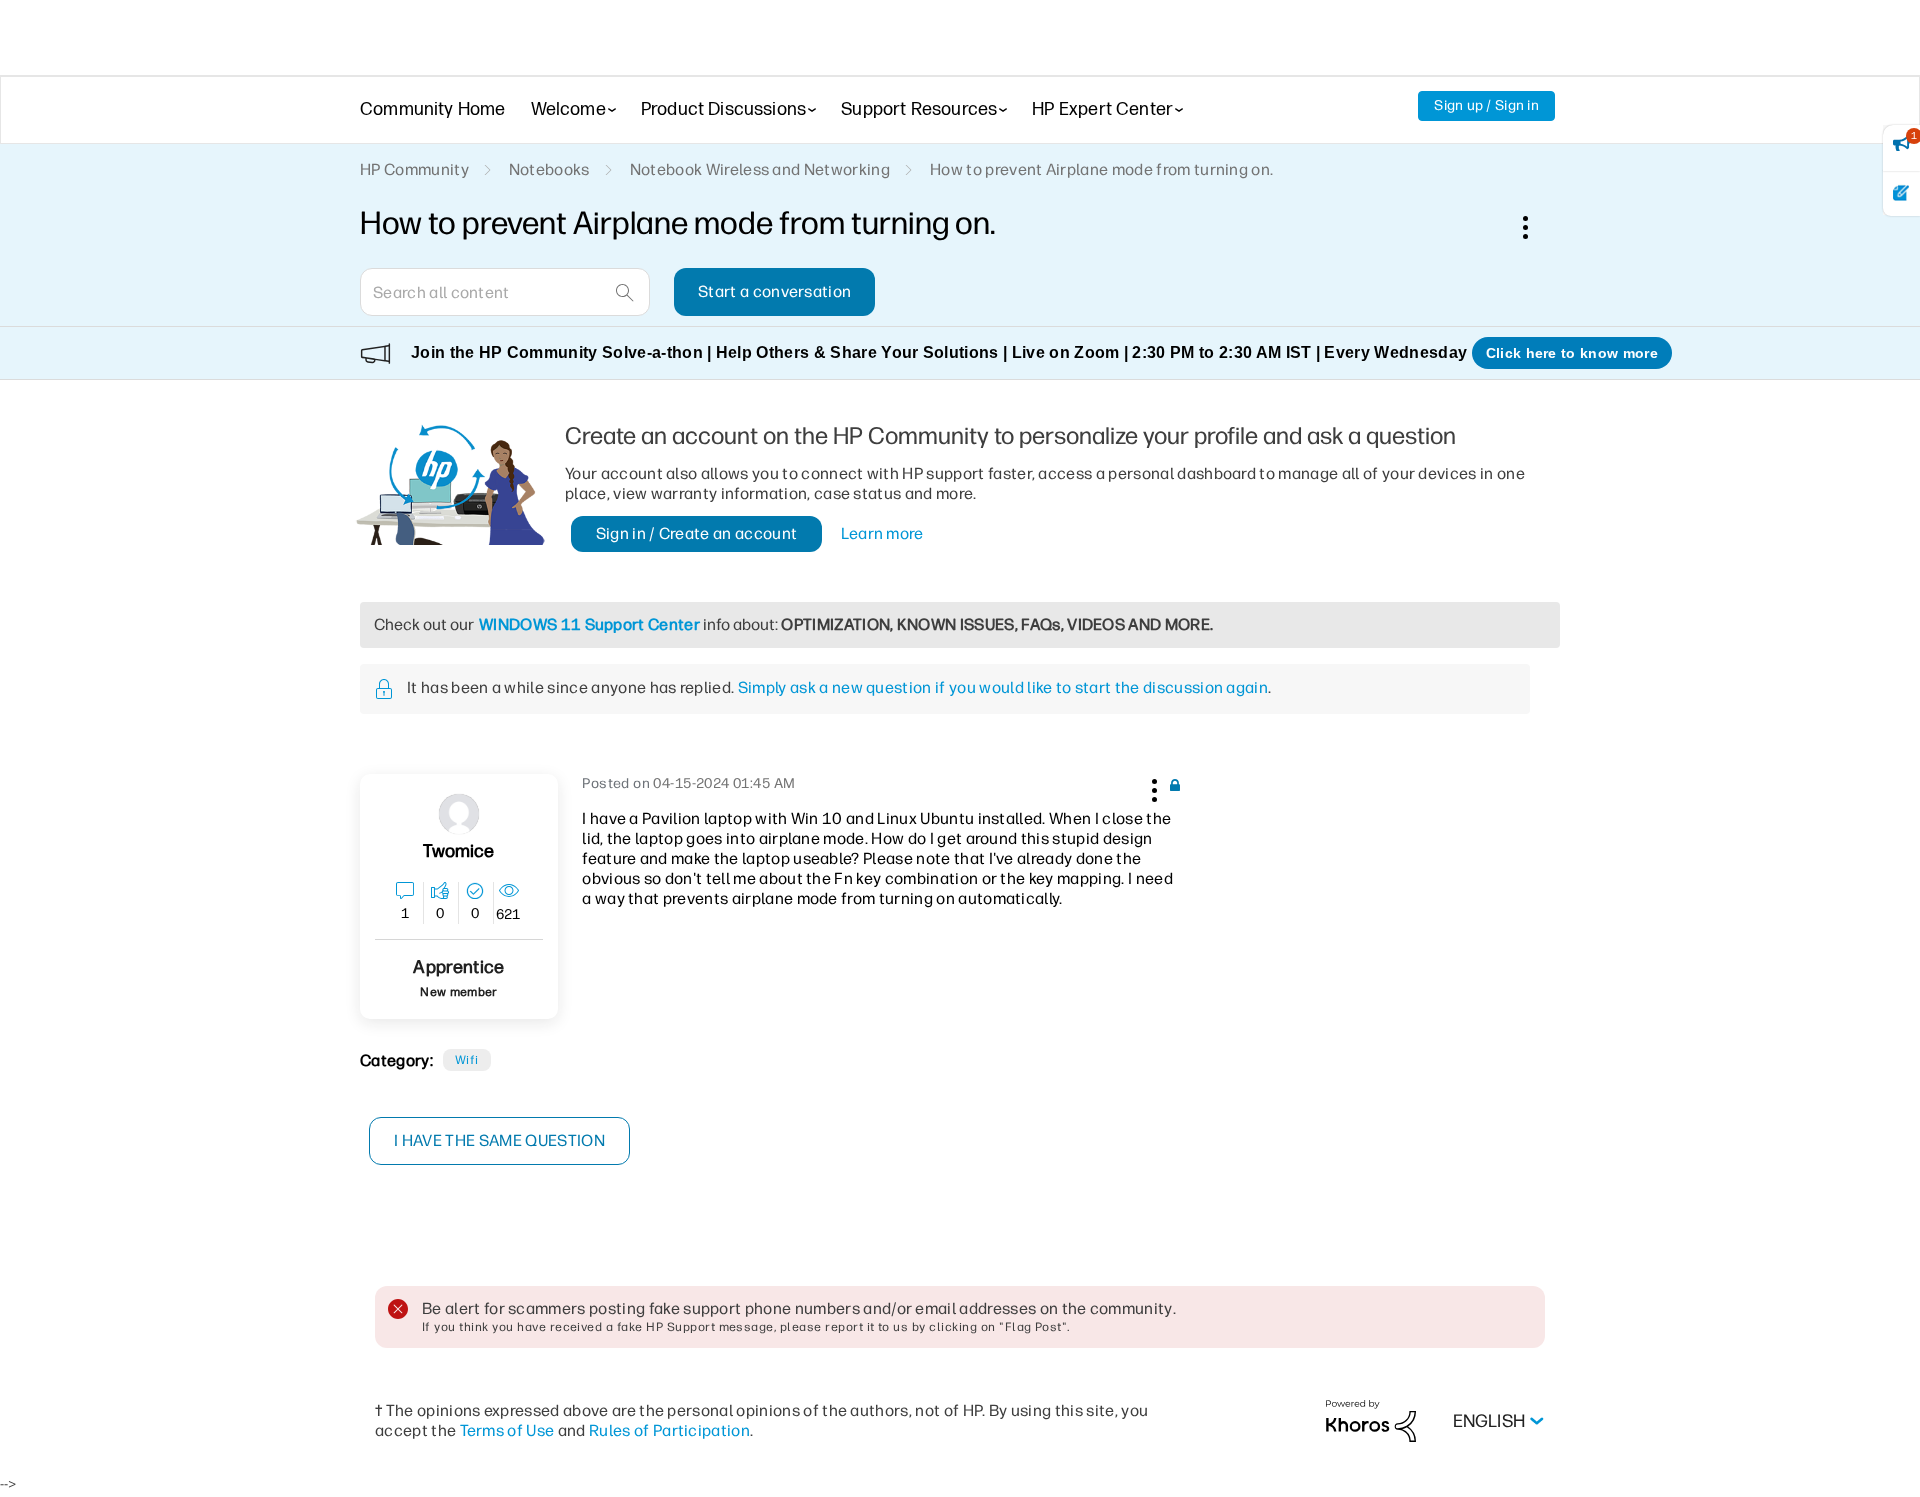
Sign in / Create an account (697, 533)
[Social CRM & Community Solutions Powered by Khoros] (1371, 1420)
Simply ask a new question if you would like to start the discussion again (1003, 687)
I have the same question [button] (499, 1140)
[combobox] (505, 292)
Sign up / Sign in (1486, 105)
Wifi (467, 1060)
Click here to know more (1572, 353)
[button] (1152, 787)
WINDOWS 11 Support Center (589, 624)
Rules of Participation (669, 1430)
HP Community (414, 169)
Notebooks (549, 169)
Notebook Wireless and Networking (760, 169)
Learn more (882, 533)
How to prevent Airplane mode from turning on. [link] (1101, 169)
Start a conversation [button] (774, 291)
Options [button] (1536, 227)
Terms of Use (507, 1430)
